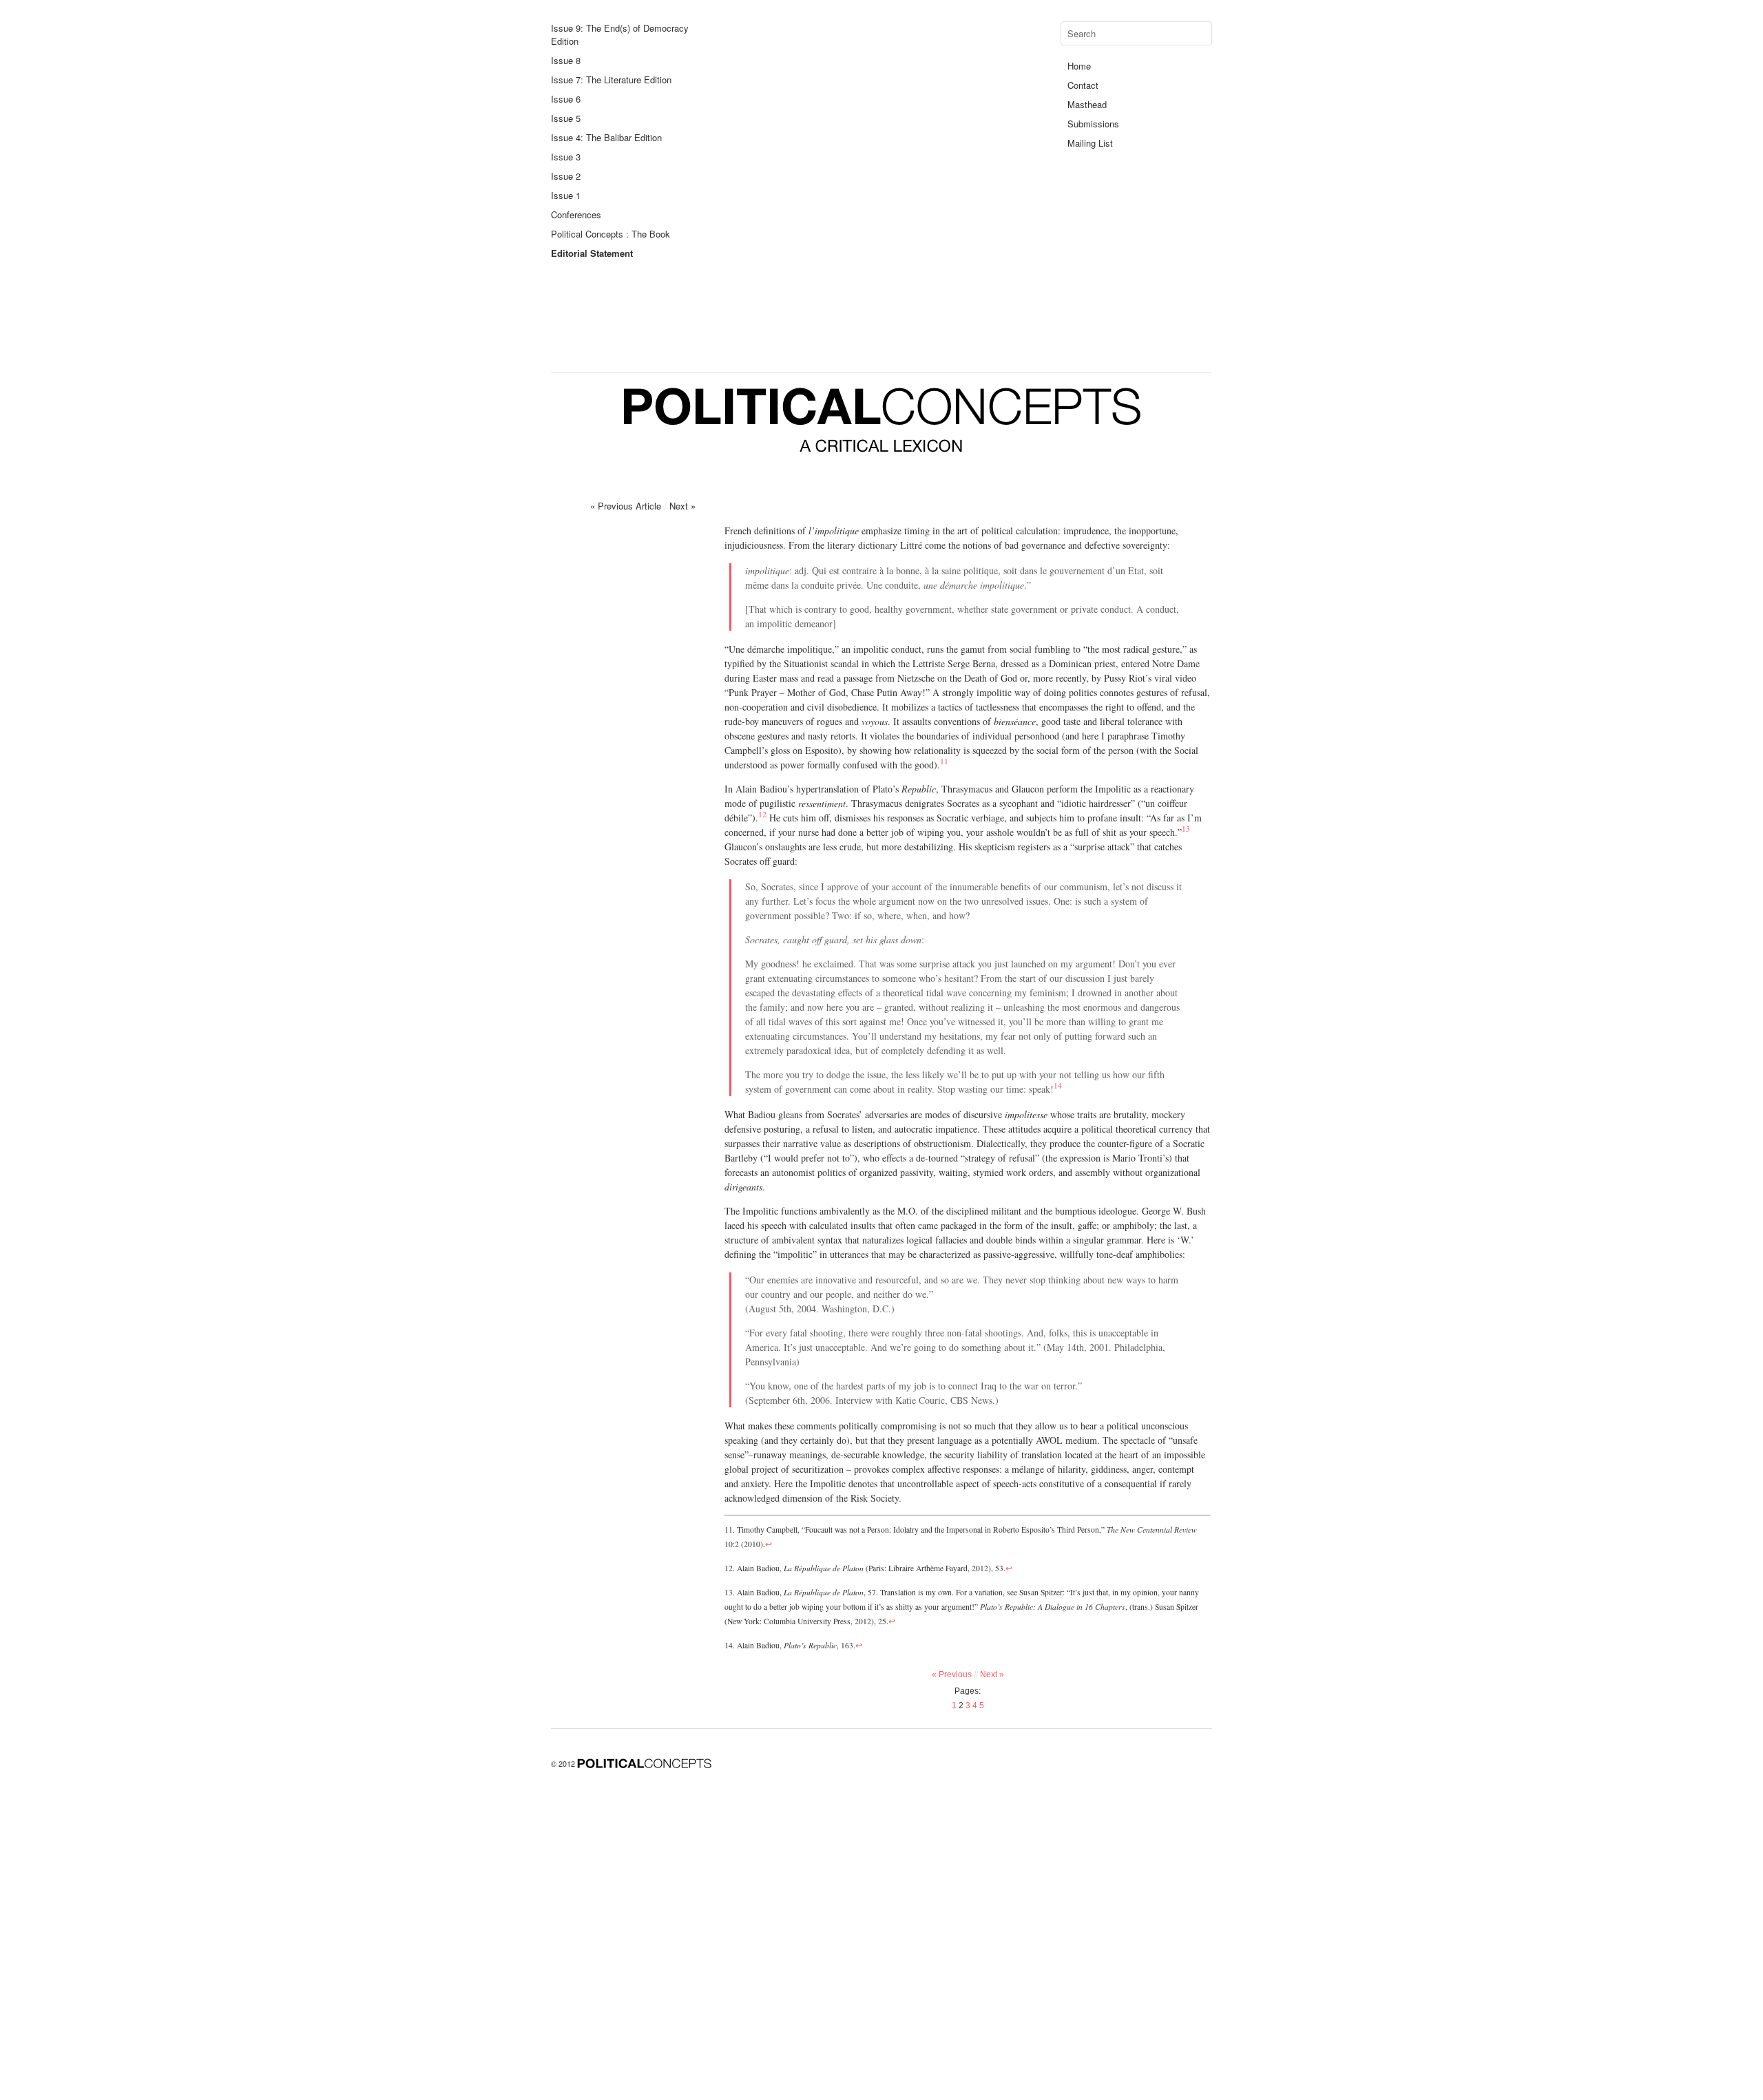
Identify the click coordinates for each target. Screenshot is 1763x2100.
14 (1058, 1085)
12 (762, 814)
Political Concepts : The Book (611, 234)
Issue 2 (566, 176)
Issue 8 (566, 60)
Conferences (576, 214)
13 (1186, 829)
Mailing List (1090, 143)
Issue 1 (566, 195)
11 (944, 761)
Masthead (1087, 104)
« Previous (955, 1674)
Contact (1083, 85)
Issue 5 (566, 118)
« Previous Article (626, 506)
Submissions (1093, 124)
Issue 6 (566, 99)
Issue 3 (566, 157)
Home (1079, 66)
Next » (682, 506)
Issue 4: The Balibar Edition (606, 137)
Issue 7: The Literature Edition (611, 80)
